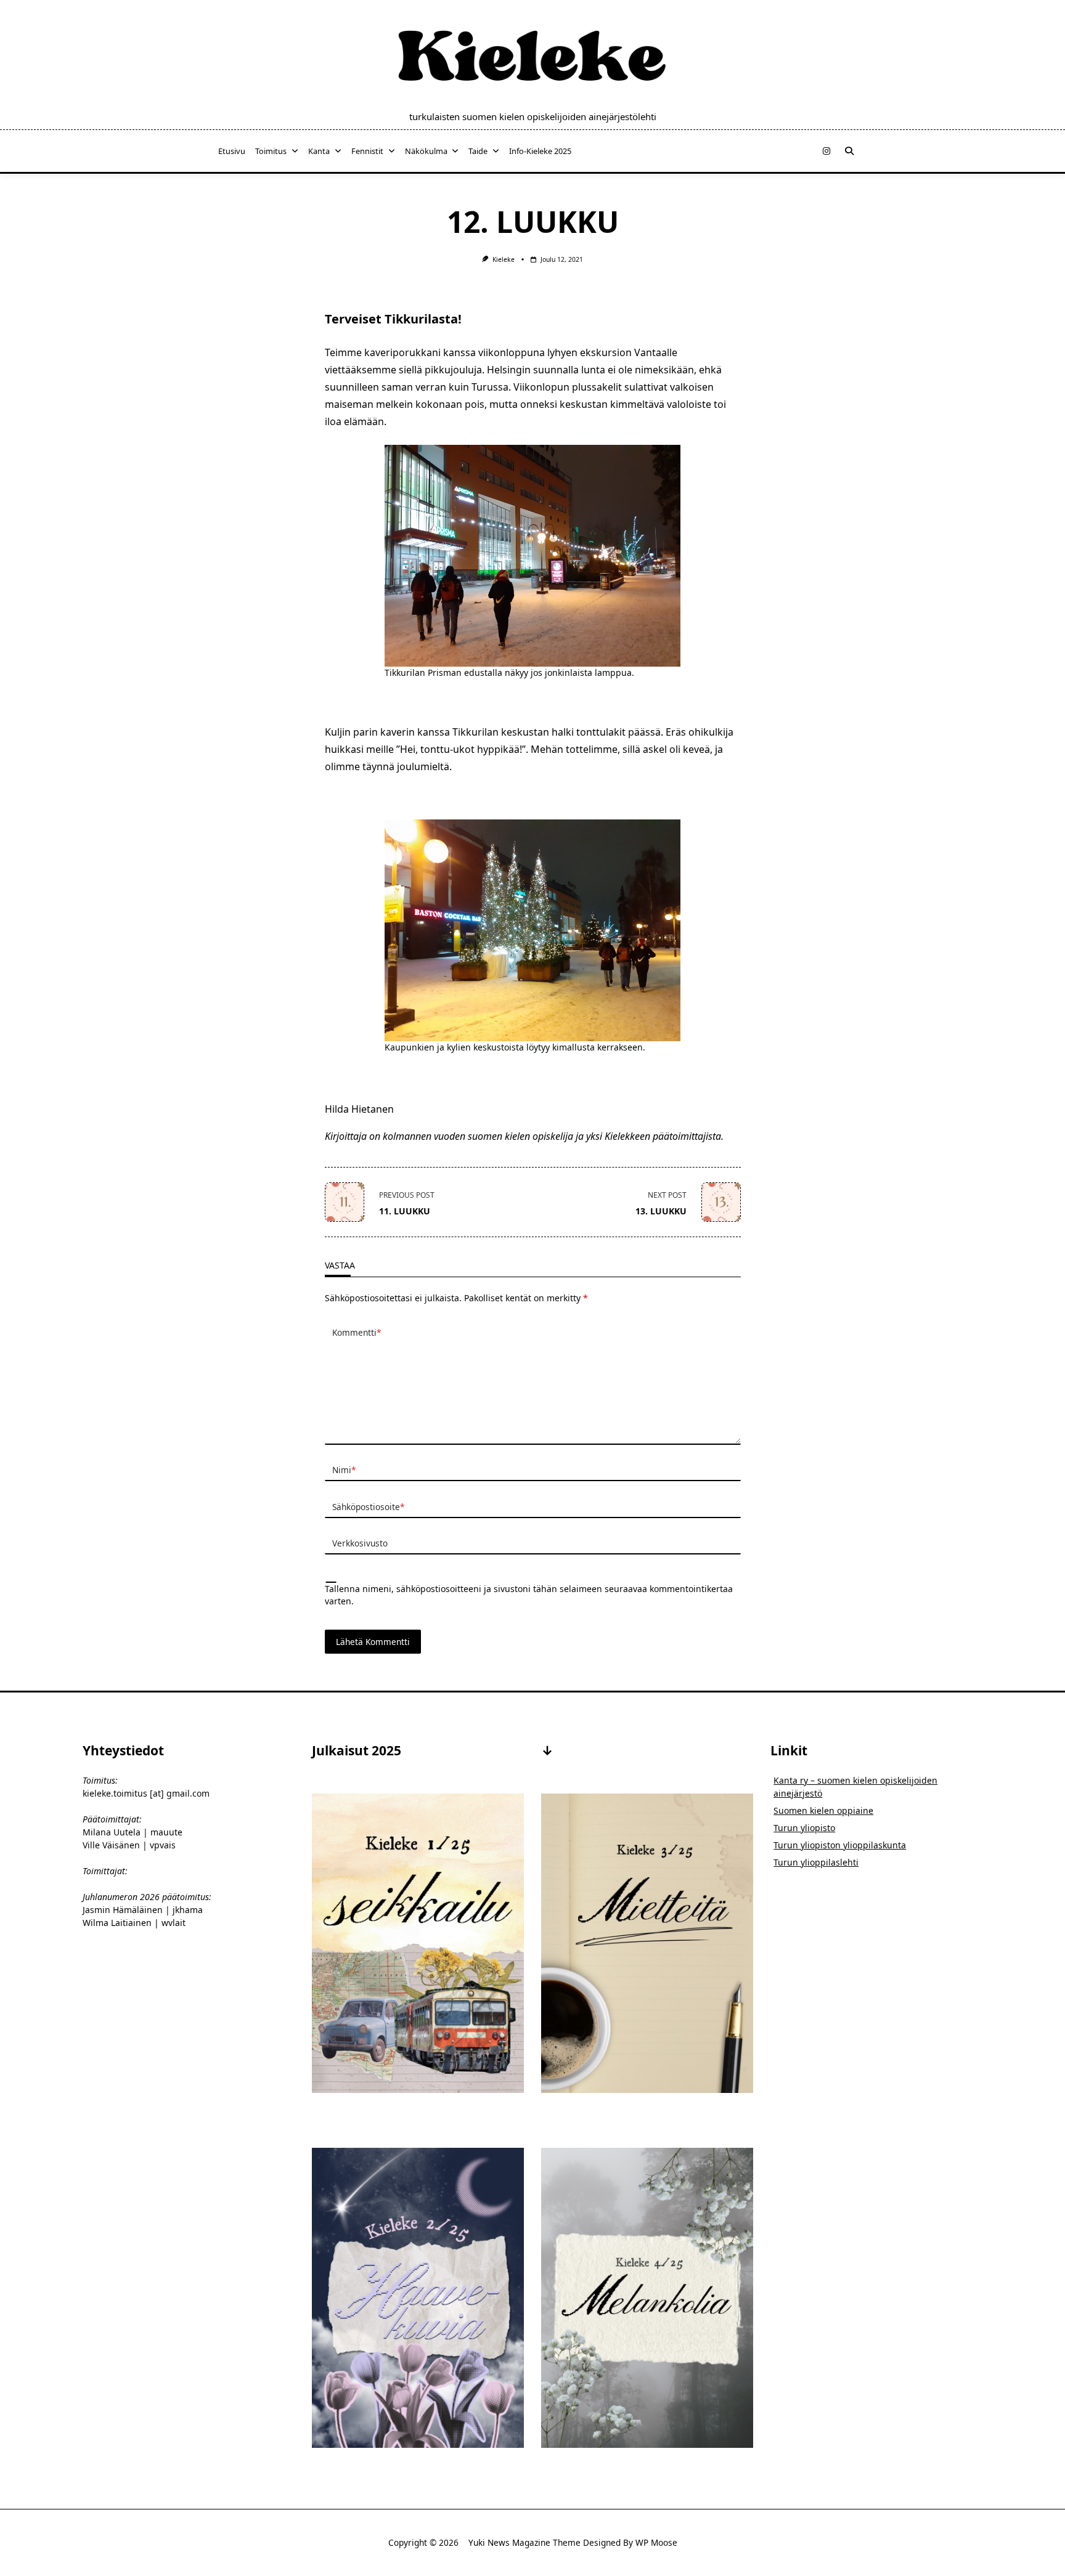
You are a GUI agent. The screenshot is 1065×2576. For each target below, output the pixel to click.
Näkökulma (426, 151)
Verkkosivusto (360, 1543)
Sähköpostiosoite (368, 1507)
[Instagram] (826, 151)
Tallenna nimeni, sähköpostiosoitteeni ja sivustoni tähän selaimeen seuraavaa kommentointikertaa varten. (529, 1595)
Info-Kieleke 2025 (540, 151)
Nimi (344, 1470)
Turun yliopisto (804, 1828)
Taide (478, 151)
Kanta (319, 151)
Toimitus (271, 151)
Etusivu (232, 151)
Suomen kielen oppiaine (823, 1810)
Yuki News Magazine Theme (524, 2542)
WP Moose (656, 2542)
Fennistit (367, 151)
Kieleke (504, 259)
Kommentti (357, 1332)
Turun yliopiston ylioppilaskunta (840, 1845)
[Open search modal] (849, 151)
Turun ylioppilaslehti (816, 1862)
